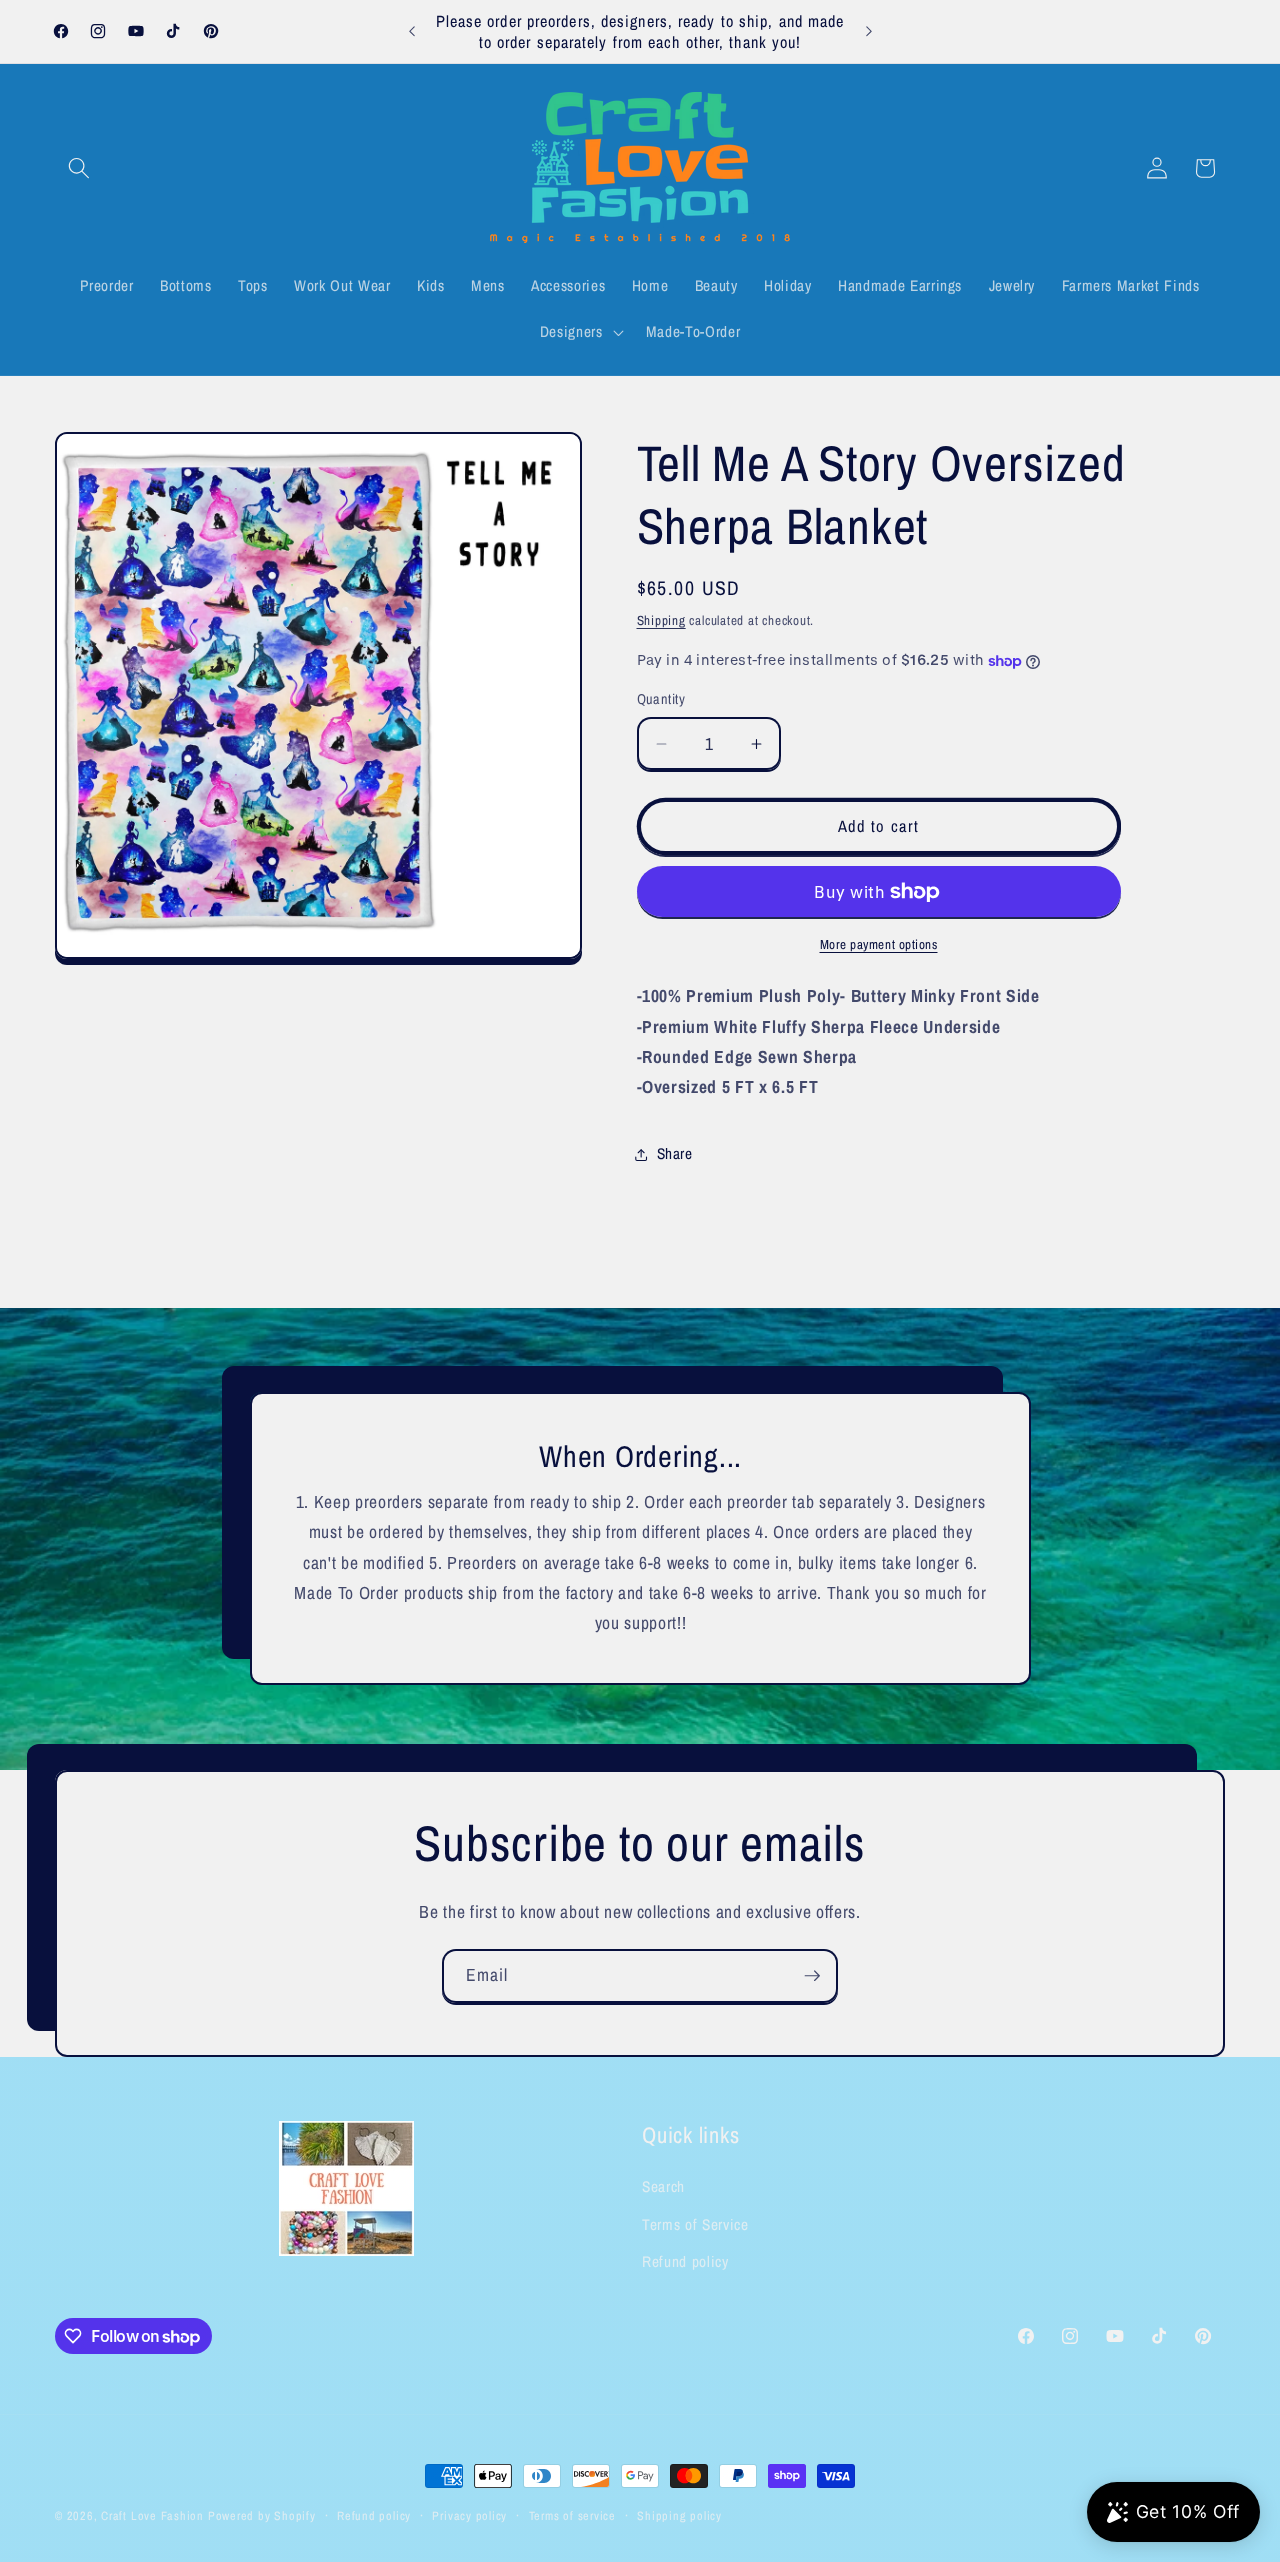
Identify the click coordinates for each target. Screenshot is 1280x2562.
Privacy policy (469, 2515)
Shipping (661, 620)
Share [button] (675, 1154)
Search (663, 2186)
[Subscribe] (812, 1976)
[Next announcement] (869, 32)
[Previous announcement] (412, 32)
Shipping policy (679, 2515)
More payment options (879, 944)
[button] (79, 168)
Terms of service (572, 2515)
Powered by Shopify (262, 2515)
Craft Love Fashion (152, 2515)
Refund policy (685, 2261)
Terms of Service (695, 2224)
